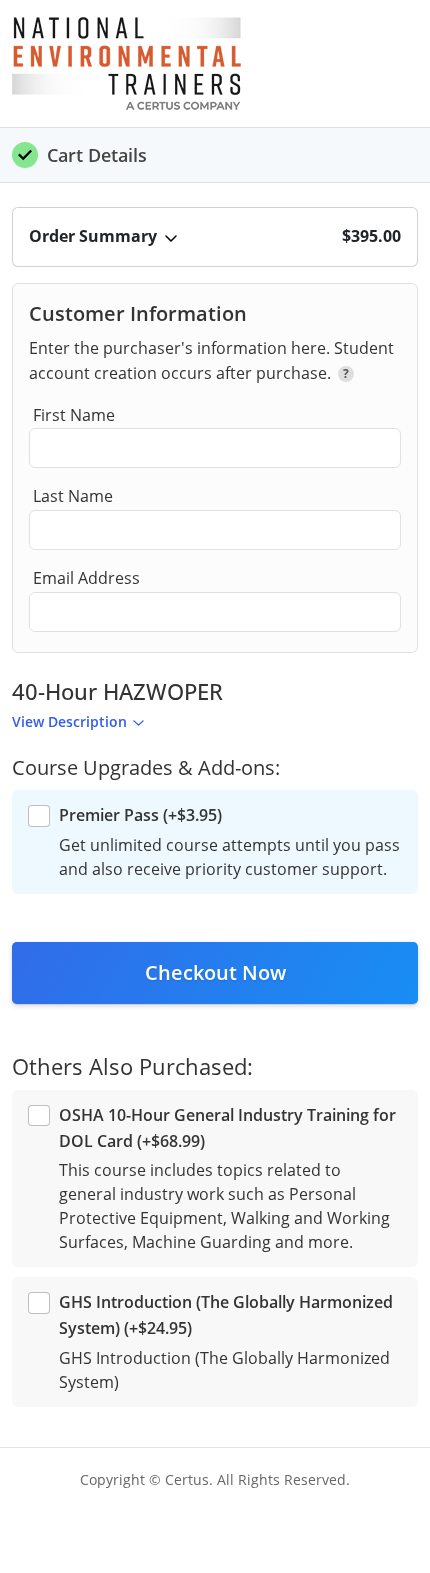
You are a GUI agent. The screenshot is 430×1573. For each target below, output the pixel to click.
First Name (74, 415)
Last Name (73, 496)
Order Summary (93, 236)
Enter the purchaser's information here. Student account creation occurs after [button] (211, 361)
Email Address (86, 578)
